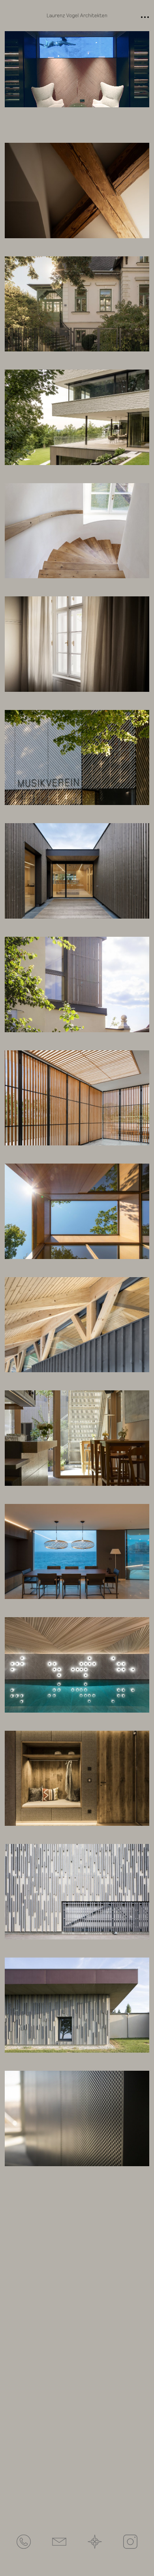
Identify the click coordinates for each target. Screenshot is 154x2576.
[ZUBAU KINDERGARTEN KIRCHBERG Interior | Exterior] (77, 871)
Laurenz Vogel (77, 16)
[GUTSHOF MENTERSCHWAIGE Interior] (77, 191)
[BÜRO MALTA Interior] (77, 2118)
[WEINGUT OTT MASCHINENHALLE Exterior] (77, 2005)
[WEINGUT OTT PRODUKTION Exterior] (77, 1892)
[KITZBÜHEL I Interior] (77, 1778)
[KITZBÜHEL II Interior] (77, 1665)
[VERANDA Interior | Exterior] (77, 984)
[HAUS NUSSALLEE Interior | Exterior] (77, 304)
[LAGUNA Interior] (77, 1552)
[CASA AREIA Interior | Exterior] (77, 1098)
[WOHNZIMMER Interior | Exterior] (77, 1211)
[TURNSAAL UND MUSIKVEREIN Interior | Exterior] (77, 758)
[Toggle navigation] (145, 16)
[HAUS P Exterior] (77, 417)
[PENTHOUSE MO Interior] (77, 644)
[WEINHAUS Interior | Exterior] (77, 1438)
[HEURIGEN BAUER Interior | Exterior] (77, 1325)
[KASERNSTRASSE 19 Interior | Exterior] (77, 531)
